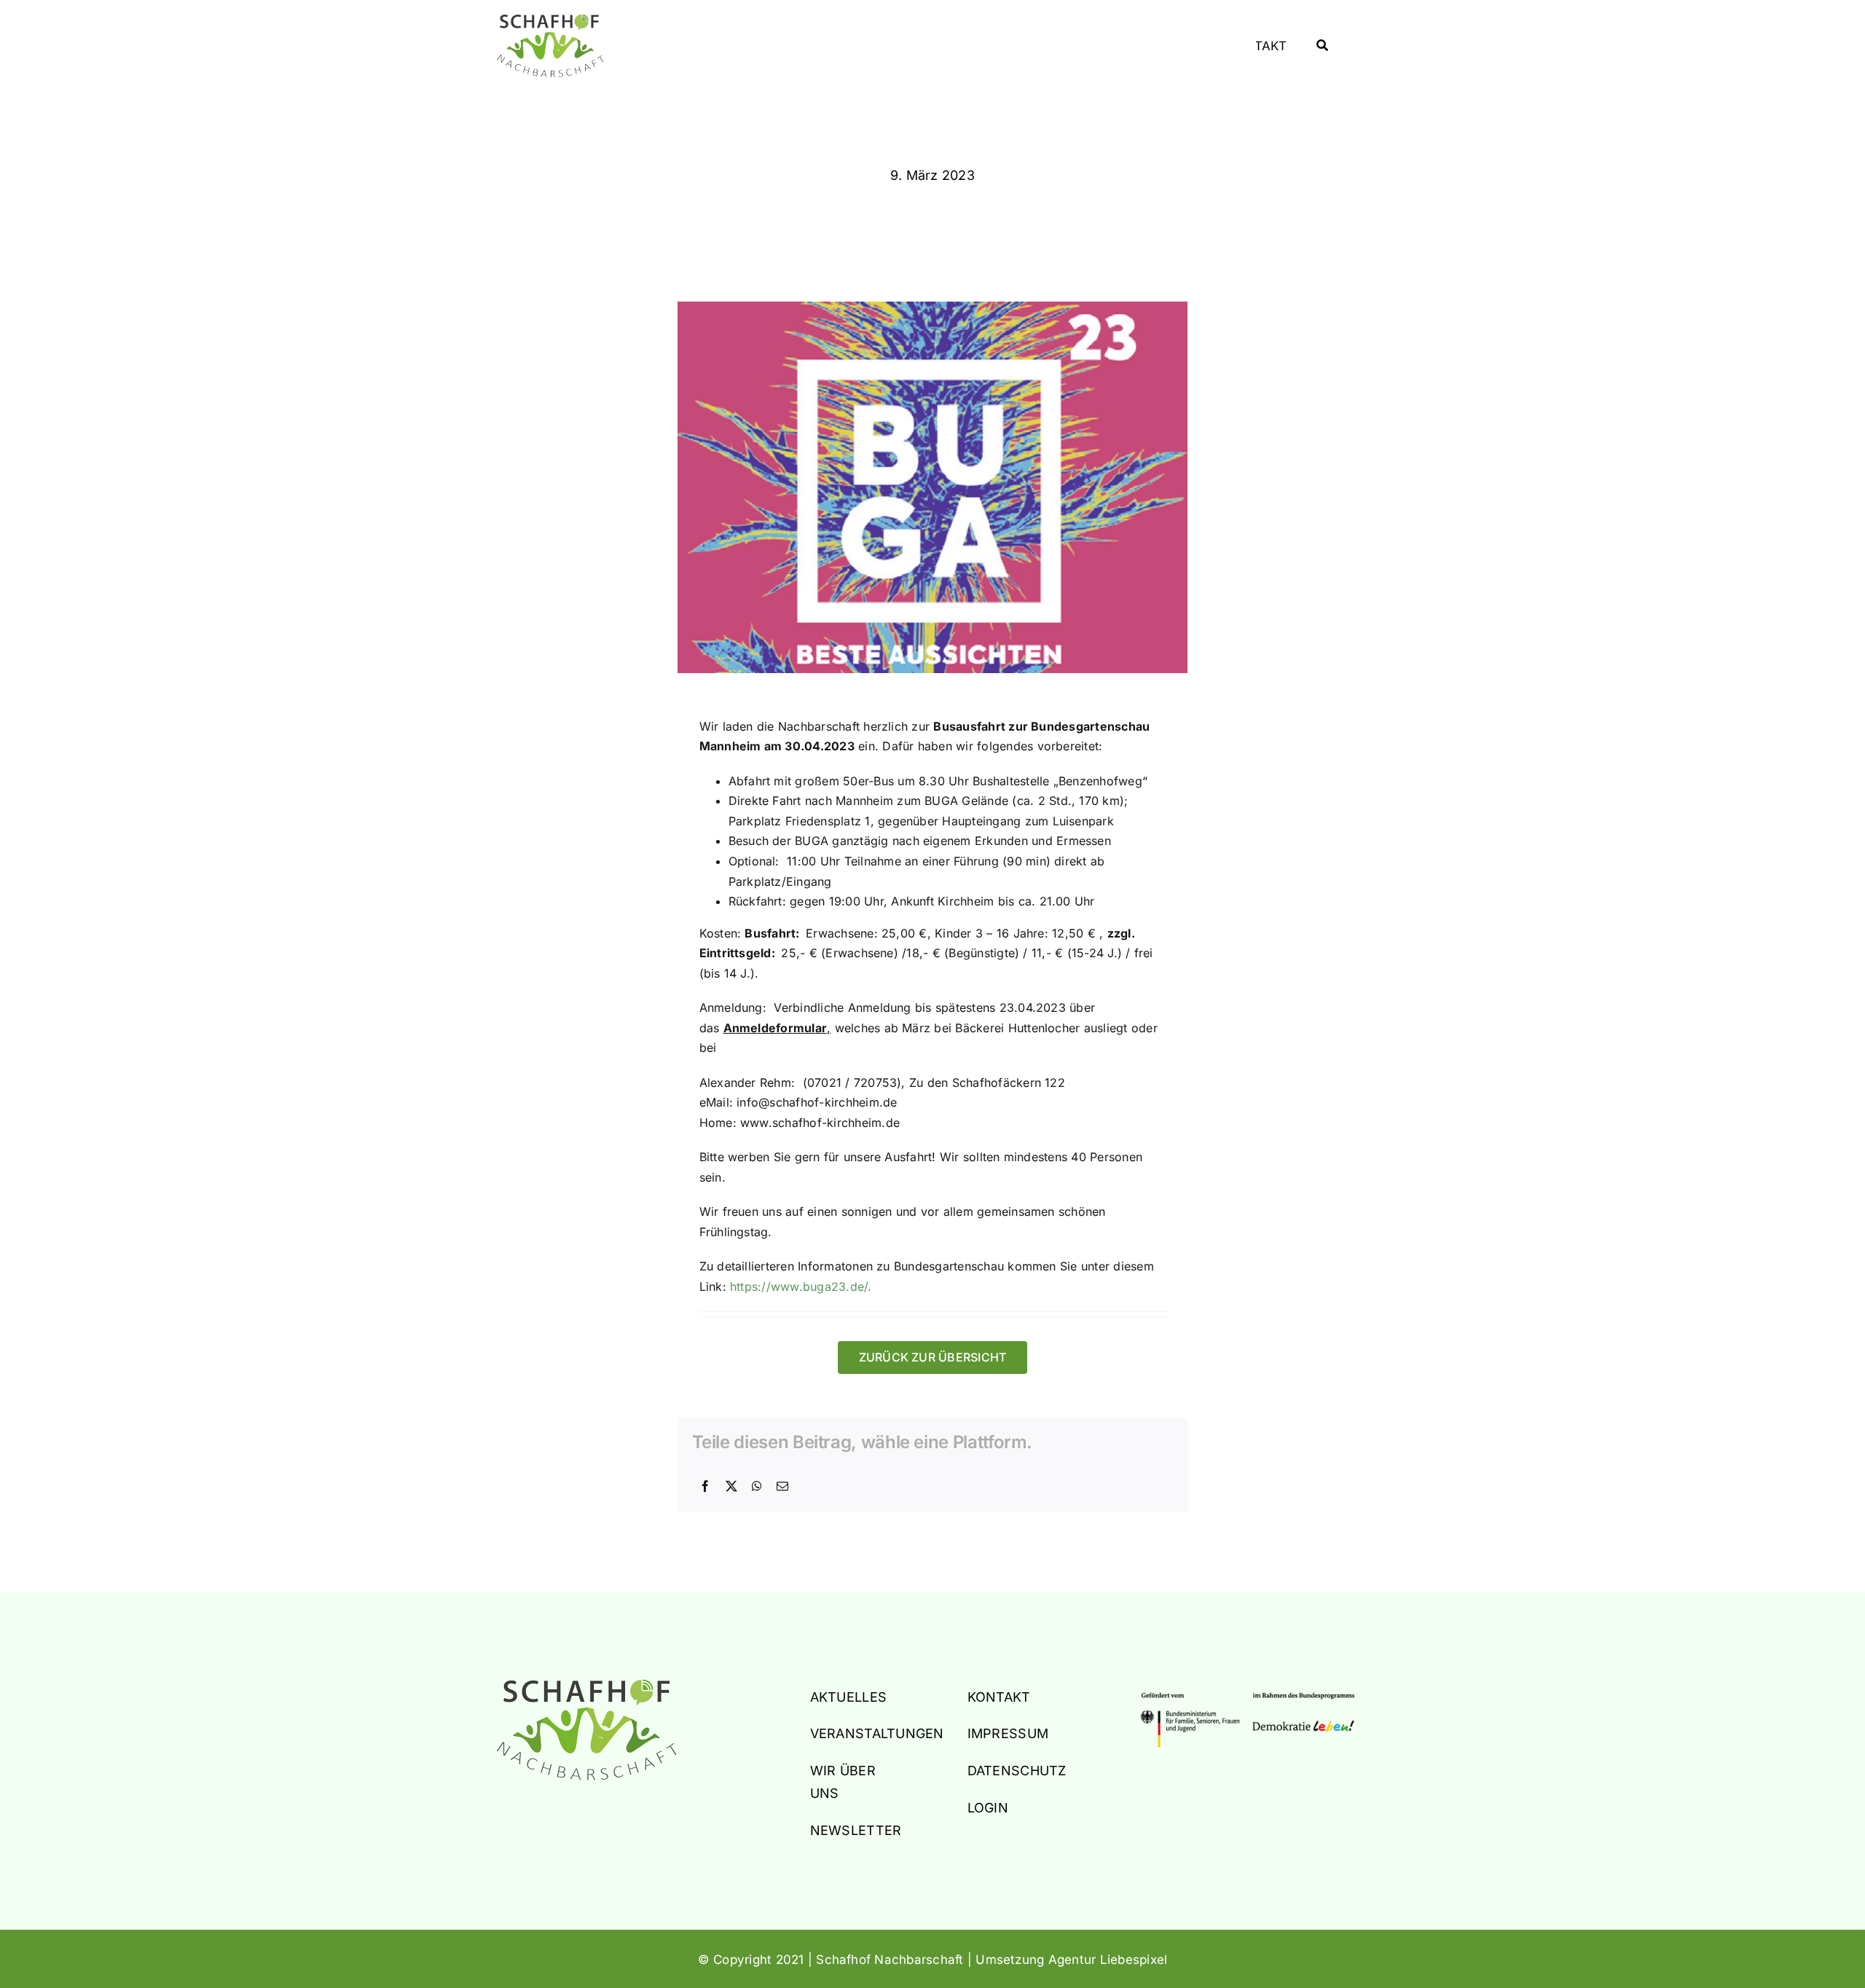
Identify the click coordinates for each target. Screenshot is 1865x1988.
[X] (731, 1487)
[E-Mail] (782, 1487)
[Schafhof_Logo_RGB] (586, 1685)
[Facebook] (705, 1487)
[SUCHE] (1322, 46)
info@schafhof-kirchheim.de (817, 1102)
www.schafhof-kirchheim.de (820, 1123)
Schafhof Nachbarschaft (890, 1960)
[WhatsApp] (757, 1487)
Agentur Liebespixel (1108, 1960)
